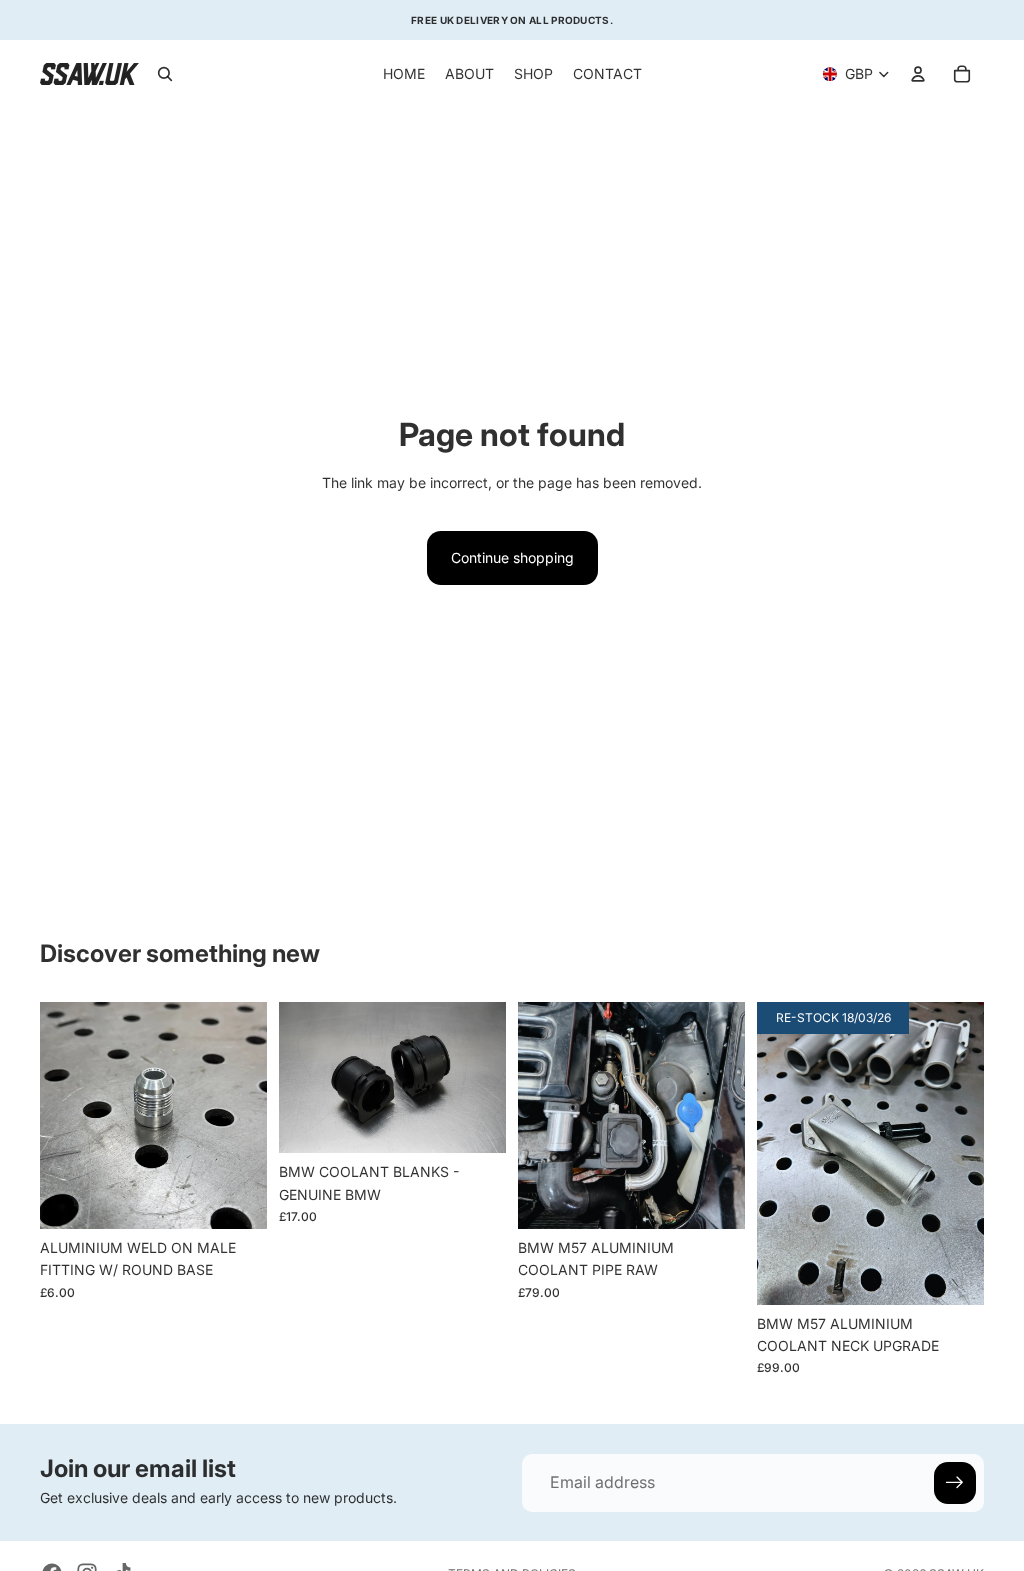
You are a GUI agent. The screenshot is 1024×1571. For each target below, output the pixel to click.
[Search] (165, 74)
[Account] (918, 74)
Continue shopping (512, 557)
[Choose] (236, 1198)
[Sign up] (955, 1483)
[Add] (714, 1198)
